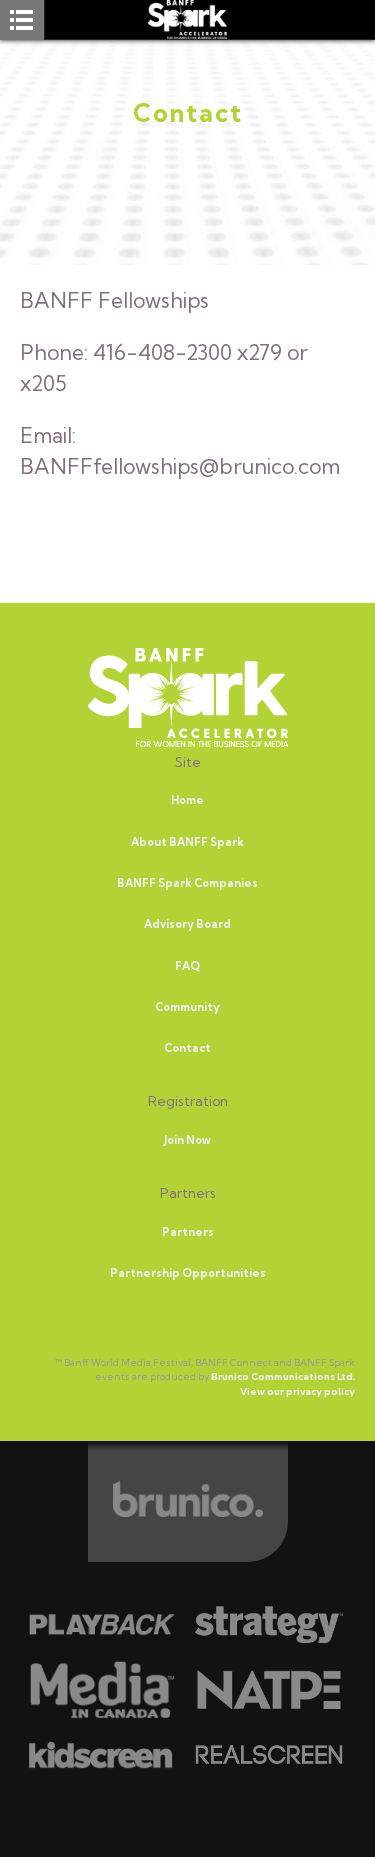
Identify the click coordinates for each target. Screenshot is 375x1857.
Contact (187, 1048)
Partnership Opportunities (188, 1273)
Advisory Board (187, 924)
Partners (188, 1232)
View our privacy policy (297, 1391)
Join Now (187, 1140)
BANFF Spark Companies (187, 883)
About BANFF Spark (187, 842)
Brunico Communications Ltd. (283, 1376)
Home (187, 800)
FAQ (187, 966)
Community (187, 1007)
